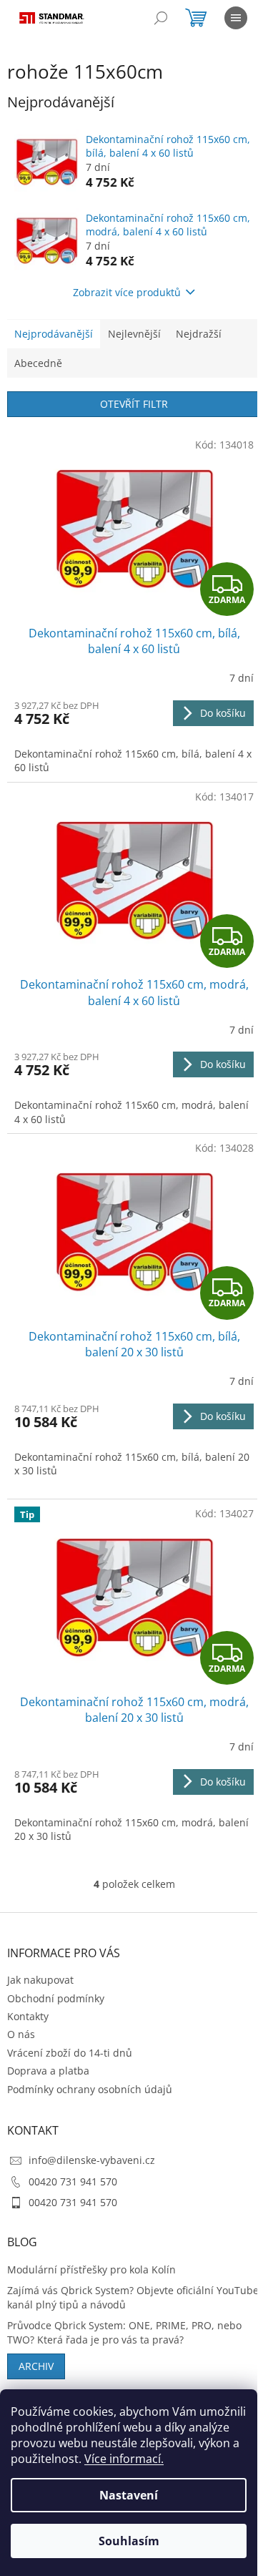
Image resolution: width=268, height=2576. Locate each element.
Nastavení (129, 2495)
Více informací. (124, 2459)
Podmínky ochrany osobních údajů (90, 2089)
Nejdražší (199, 334)
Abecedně (38, 363)
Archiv (36, 2366)
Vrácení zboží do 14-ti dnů (70, 2053)
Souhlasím (129, 2541)
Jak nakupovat (40, 1980)
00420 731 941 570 (73, 2181)
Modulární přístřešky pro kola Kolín (91, 2269)
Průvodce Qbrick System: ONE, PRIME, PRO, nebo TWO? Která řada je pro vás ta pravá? (124, 2332)
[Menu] (236, 18)
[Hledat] (161, 18)
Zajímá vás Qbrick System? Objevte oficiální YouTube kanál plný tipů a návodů (133, 2297)
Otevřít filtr (134, 404)
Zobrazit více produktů (127, 292)
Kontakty (28, 2016)
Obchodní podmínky (56, 1998)
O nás (21, 2034)
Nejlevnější (134, 334)
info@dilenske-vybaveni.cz (92, 2160)
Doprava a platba (48, 2071)
